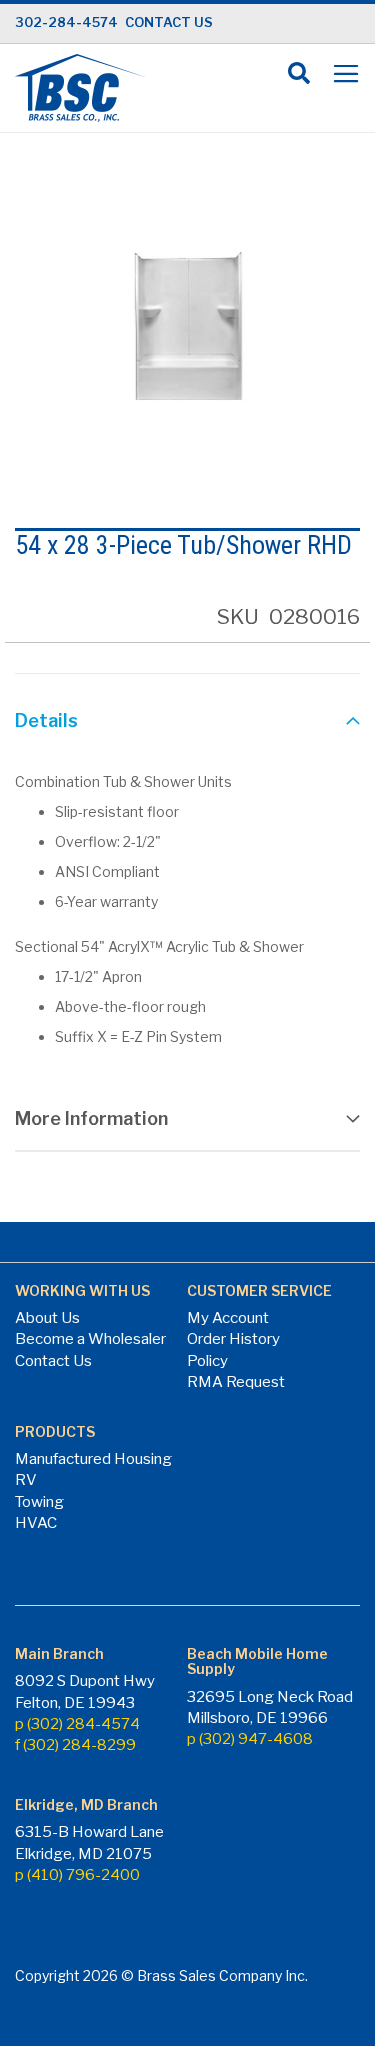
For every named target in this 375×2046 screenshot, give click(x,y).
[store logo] (80, 88)
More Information (91, 1118)
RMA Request (236, 1382)
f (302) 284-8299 (75, 1745)
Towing (39, 1502)
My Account (228, 1318)
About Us (47, 1318)
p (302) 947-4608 (250, 1739)
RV (26, 1480)
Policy (207, 1361)
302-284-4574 (66, 22)
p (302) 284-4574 (77, 1724)
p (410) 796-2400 (77, 1875)
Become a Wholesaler (90, 1339)
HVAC (36, 1523)
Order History (233, 1339)
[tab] (187, 723)
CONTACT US (169, 22)
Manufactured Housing (93, 1459)
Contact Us (53, 1361)
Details (46, 720)
